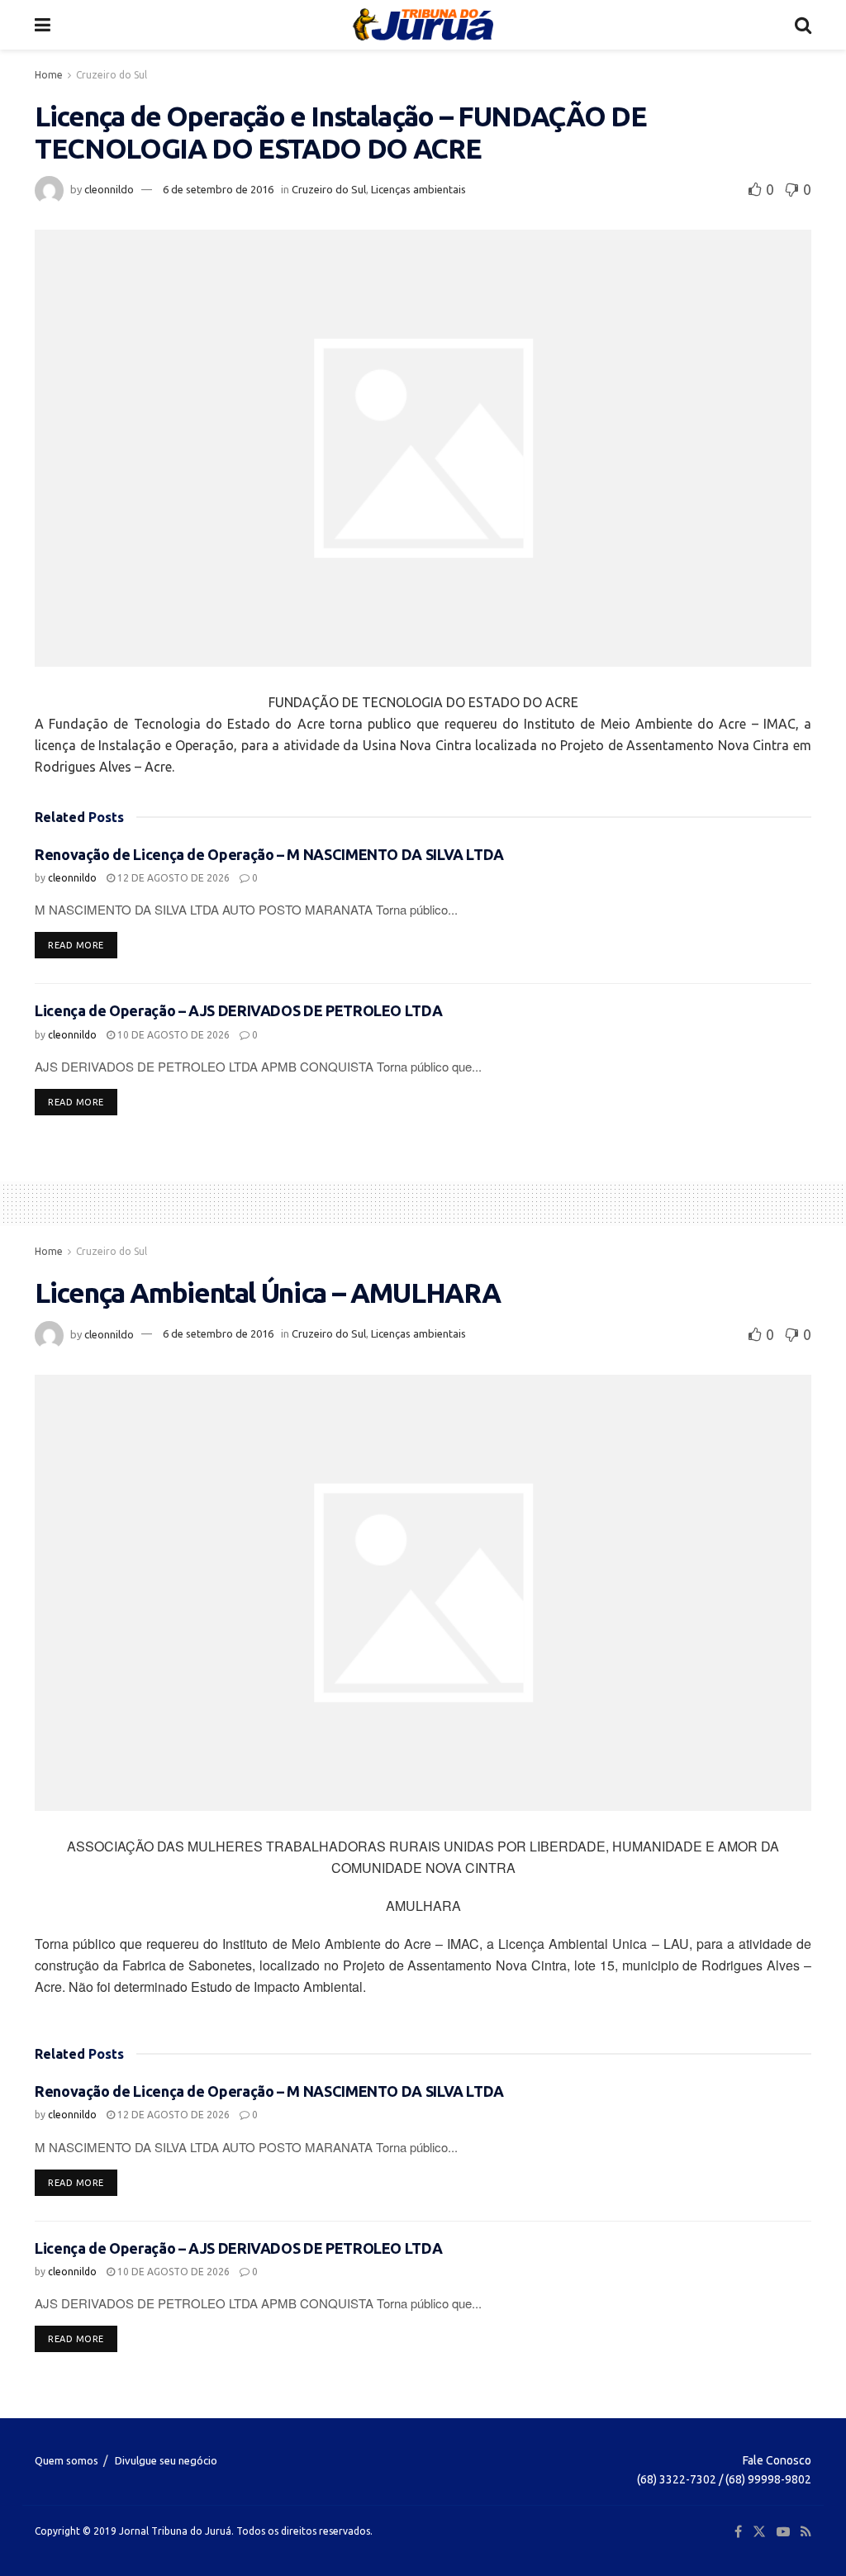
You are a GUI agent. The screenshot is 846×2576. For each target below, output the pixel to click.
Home (49, 75)
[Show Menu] (43, 25)
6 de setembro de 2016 (218, 189)
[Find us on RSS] (806, 2532)
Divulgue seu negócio (166, 2460)
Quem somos (67, 2460)
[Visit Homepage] (423, 25)
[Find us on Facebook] (738, 2532)
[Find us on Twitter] (759, 2532)
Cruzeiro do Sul (112, 75)
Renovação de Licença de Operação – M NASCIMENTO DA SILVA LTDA (269, 854)
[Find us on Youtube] (783, 2532)
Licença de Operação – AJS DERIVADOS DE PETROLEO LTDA (238, 1010)
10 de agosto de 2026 (172, 1035)
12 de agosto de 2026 (172, 878)
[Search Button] (803, 25)
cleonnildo (109, 189)
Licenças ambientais (418, 189)
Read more (83, 945)
